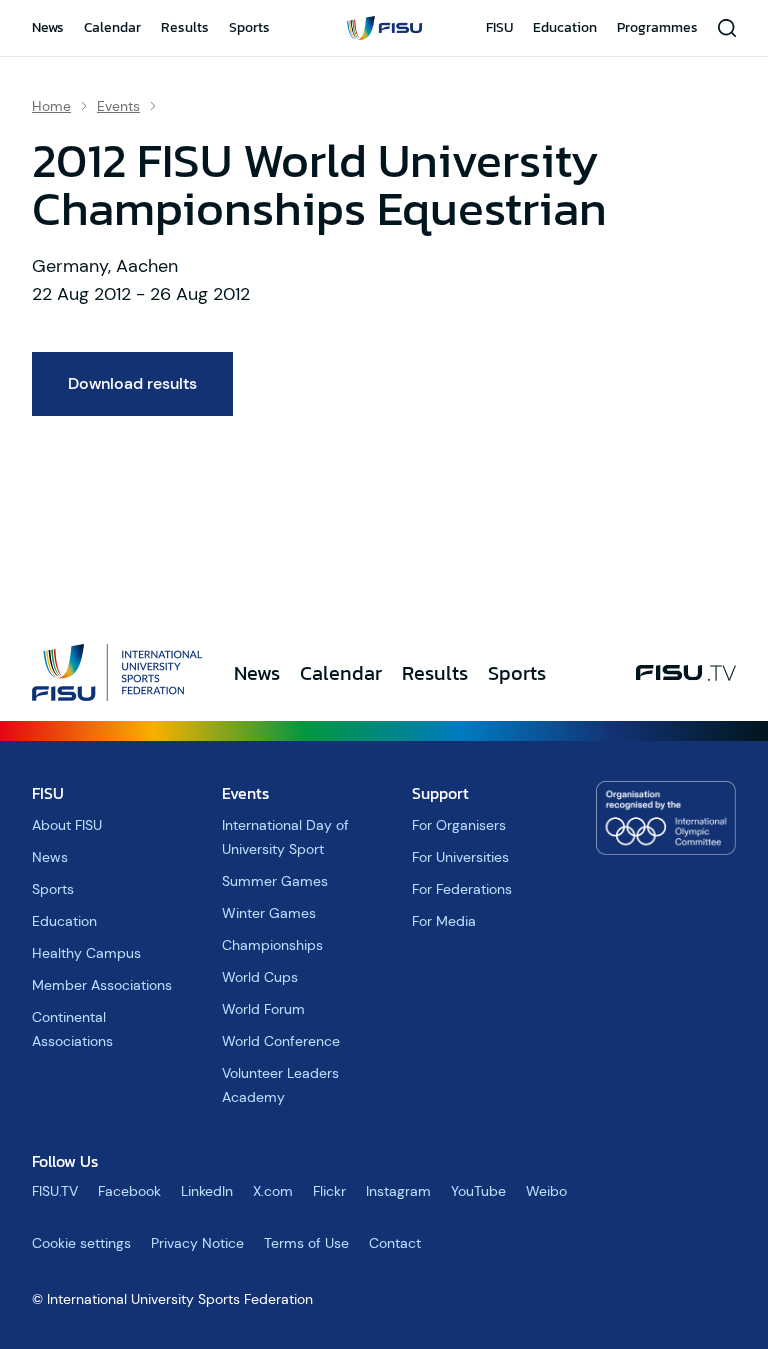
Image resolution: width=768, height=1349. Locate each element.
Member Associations (102, 985)
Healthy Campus (86, 953)
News (48, 27)
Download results (132, 383)
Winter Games (269, 913)
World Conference (281, 1041)
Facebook (129, 1191)
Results (185, 27)
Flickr (329, 1191)
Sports (249, 27)
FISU (499, 27)
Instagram (398, 1191)
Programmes (657, 27)
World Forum (263, 1009)
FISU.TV (55, 1191)
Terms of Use (306, 1243)
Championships (272, 945)
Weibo (546, 1191)
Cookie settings (81, 1243)
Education (565, 27)
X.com (273, 1191)
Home (51, 106)
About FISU (67, 825)
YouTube (478, 1191)
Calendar (112, 27)
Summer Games (275, 881)
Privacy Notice (197, 1243)
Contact (395, 1243)
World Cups (260, 977)
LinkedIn (207, 1191)
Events (118, 106)
